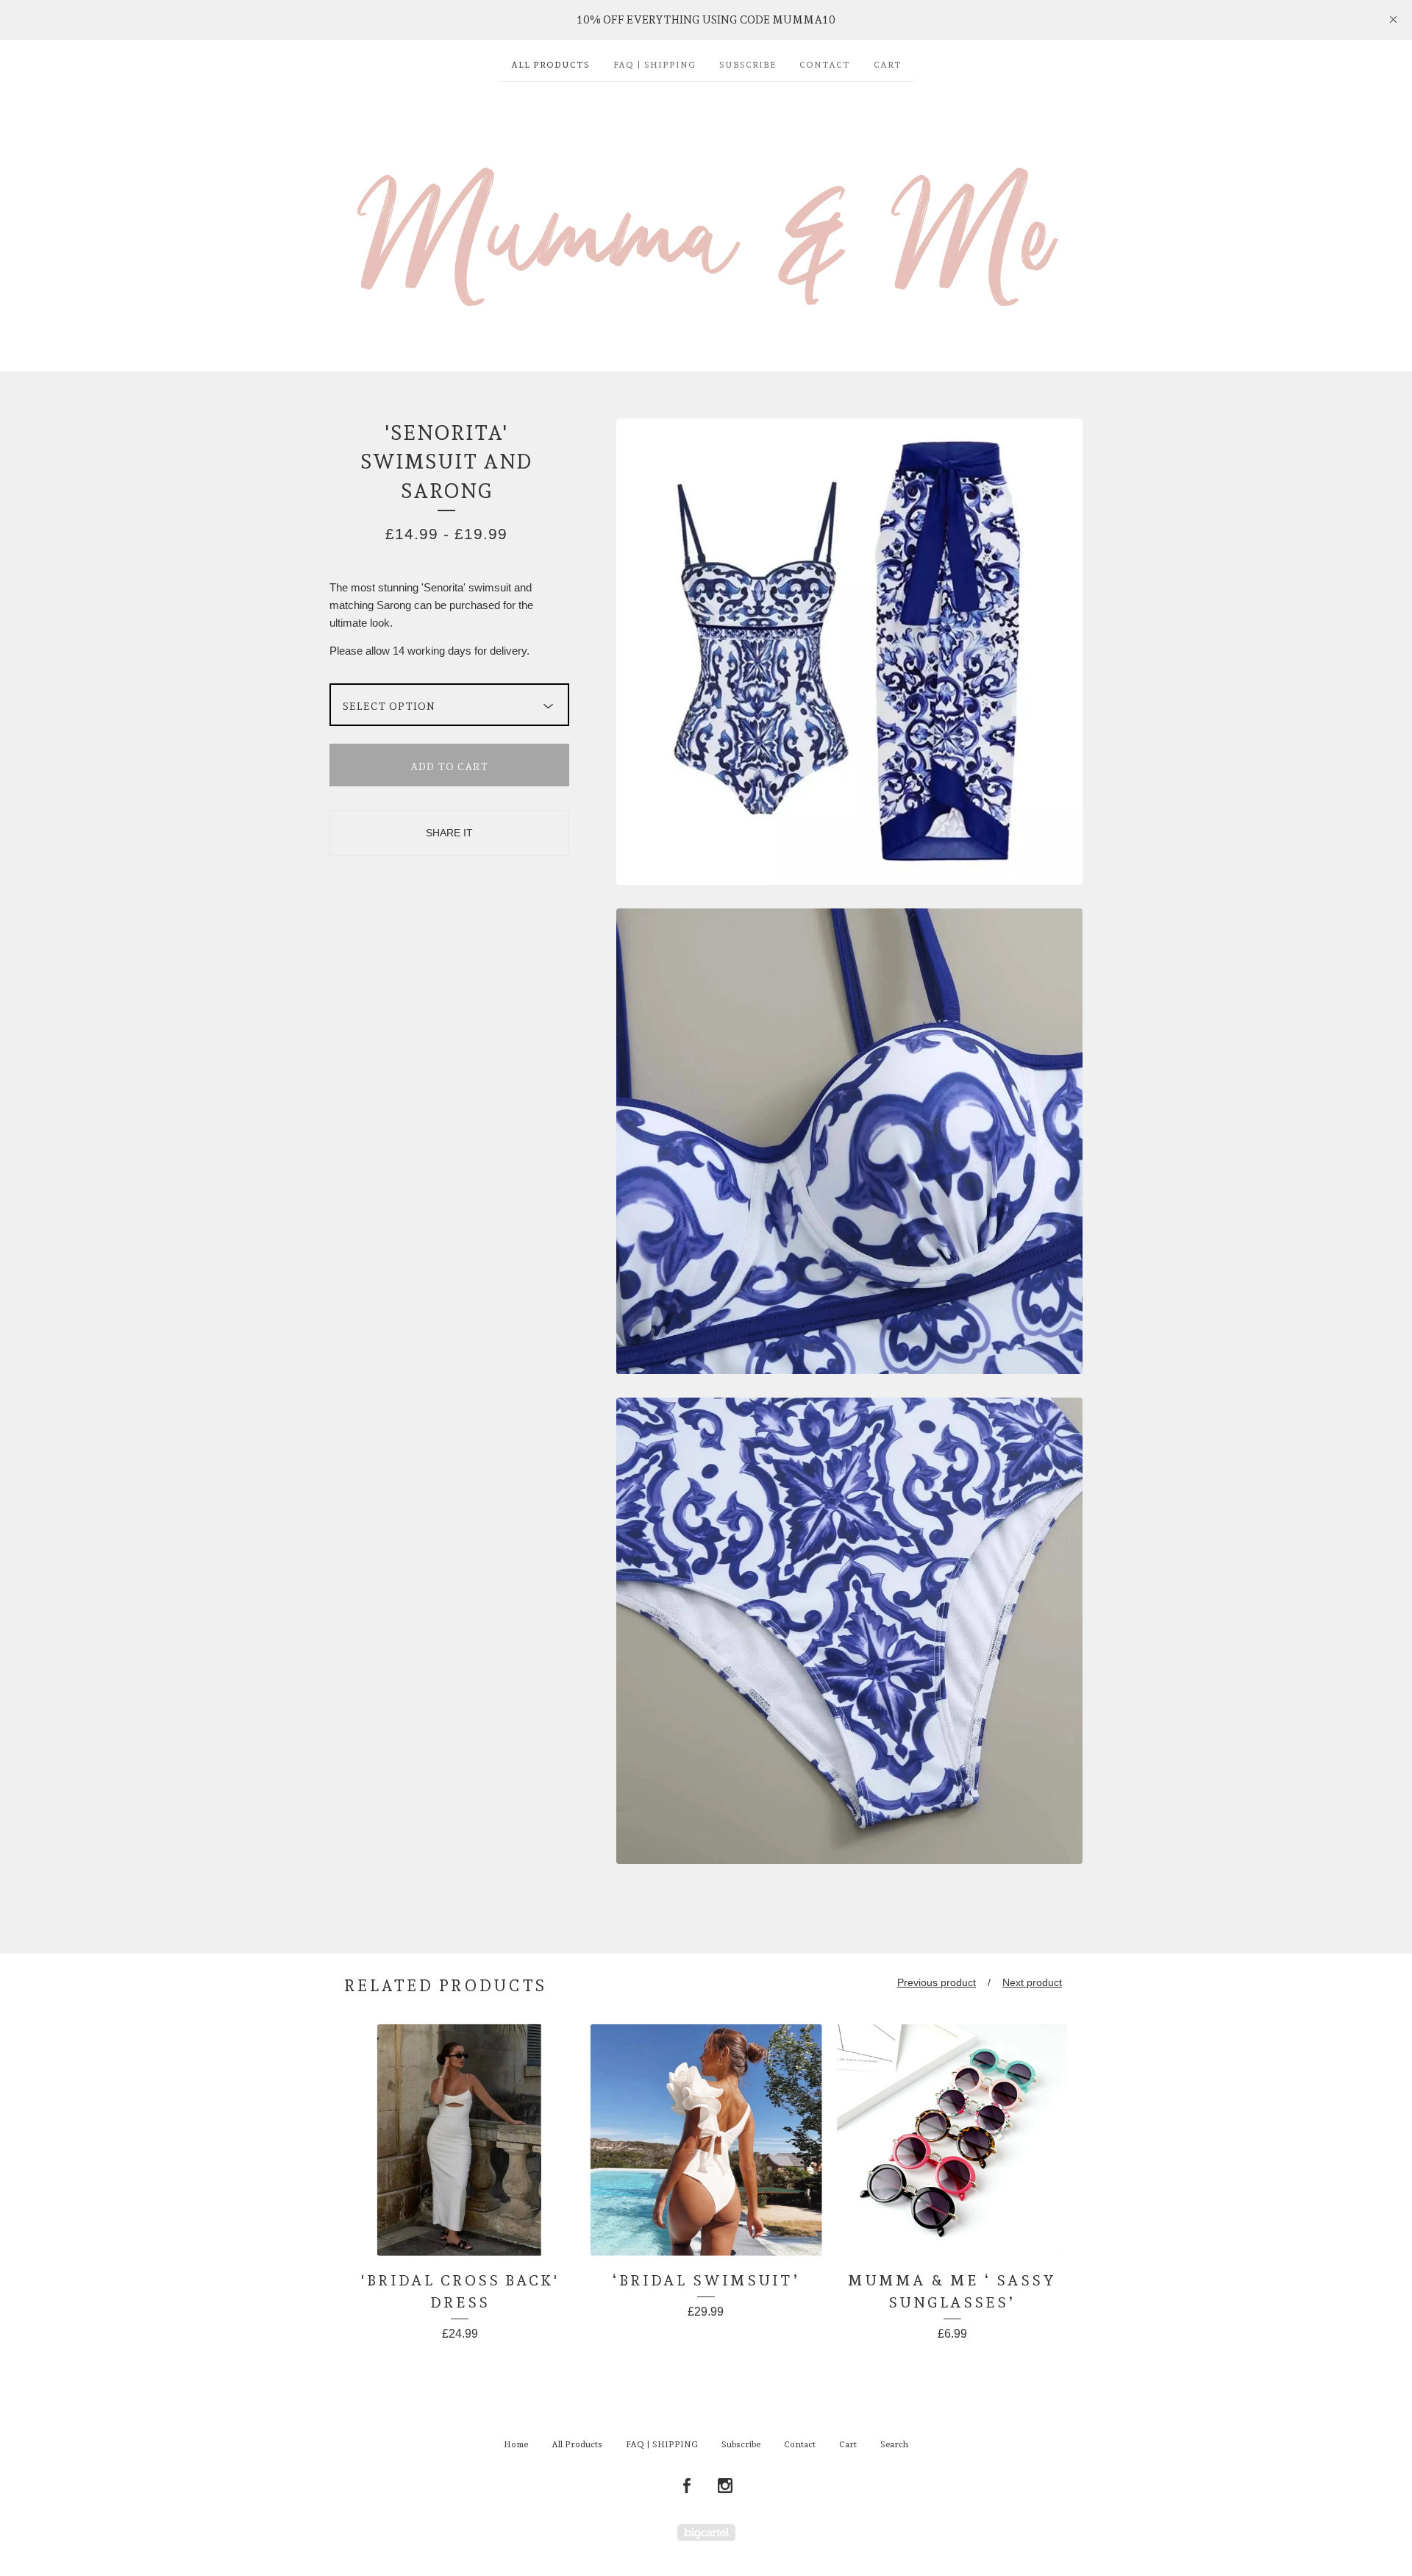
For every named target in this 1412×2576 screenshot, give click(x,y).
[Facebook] (687, 2486)
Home (516, 2444)
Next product (1032, 1982)
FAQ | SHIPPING (655, 65)
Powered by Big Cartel (706, 2532)
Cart (888, 65)
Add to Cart (449, 766)
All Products (550, 65)
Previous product (937, 1982)
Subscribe (748, 65)
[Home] (706, 219)
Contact (825, 65)
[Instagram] (725, 2486)
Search (894, 2444)
